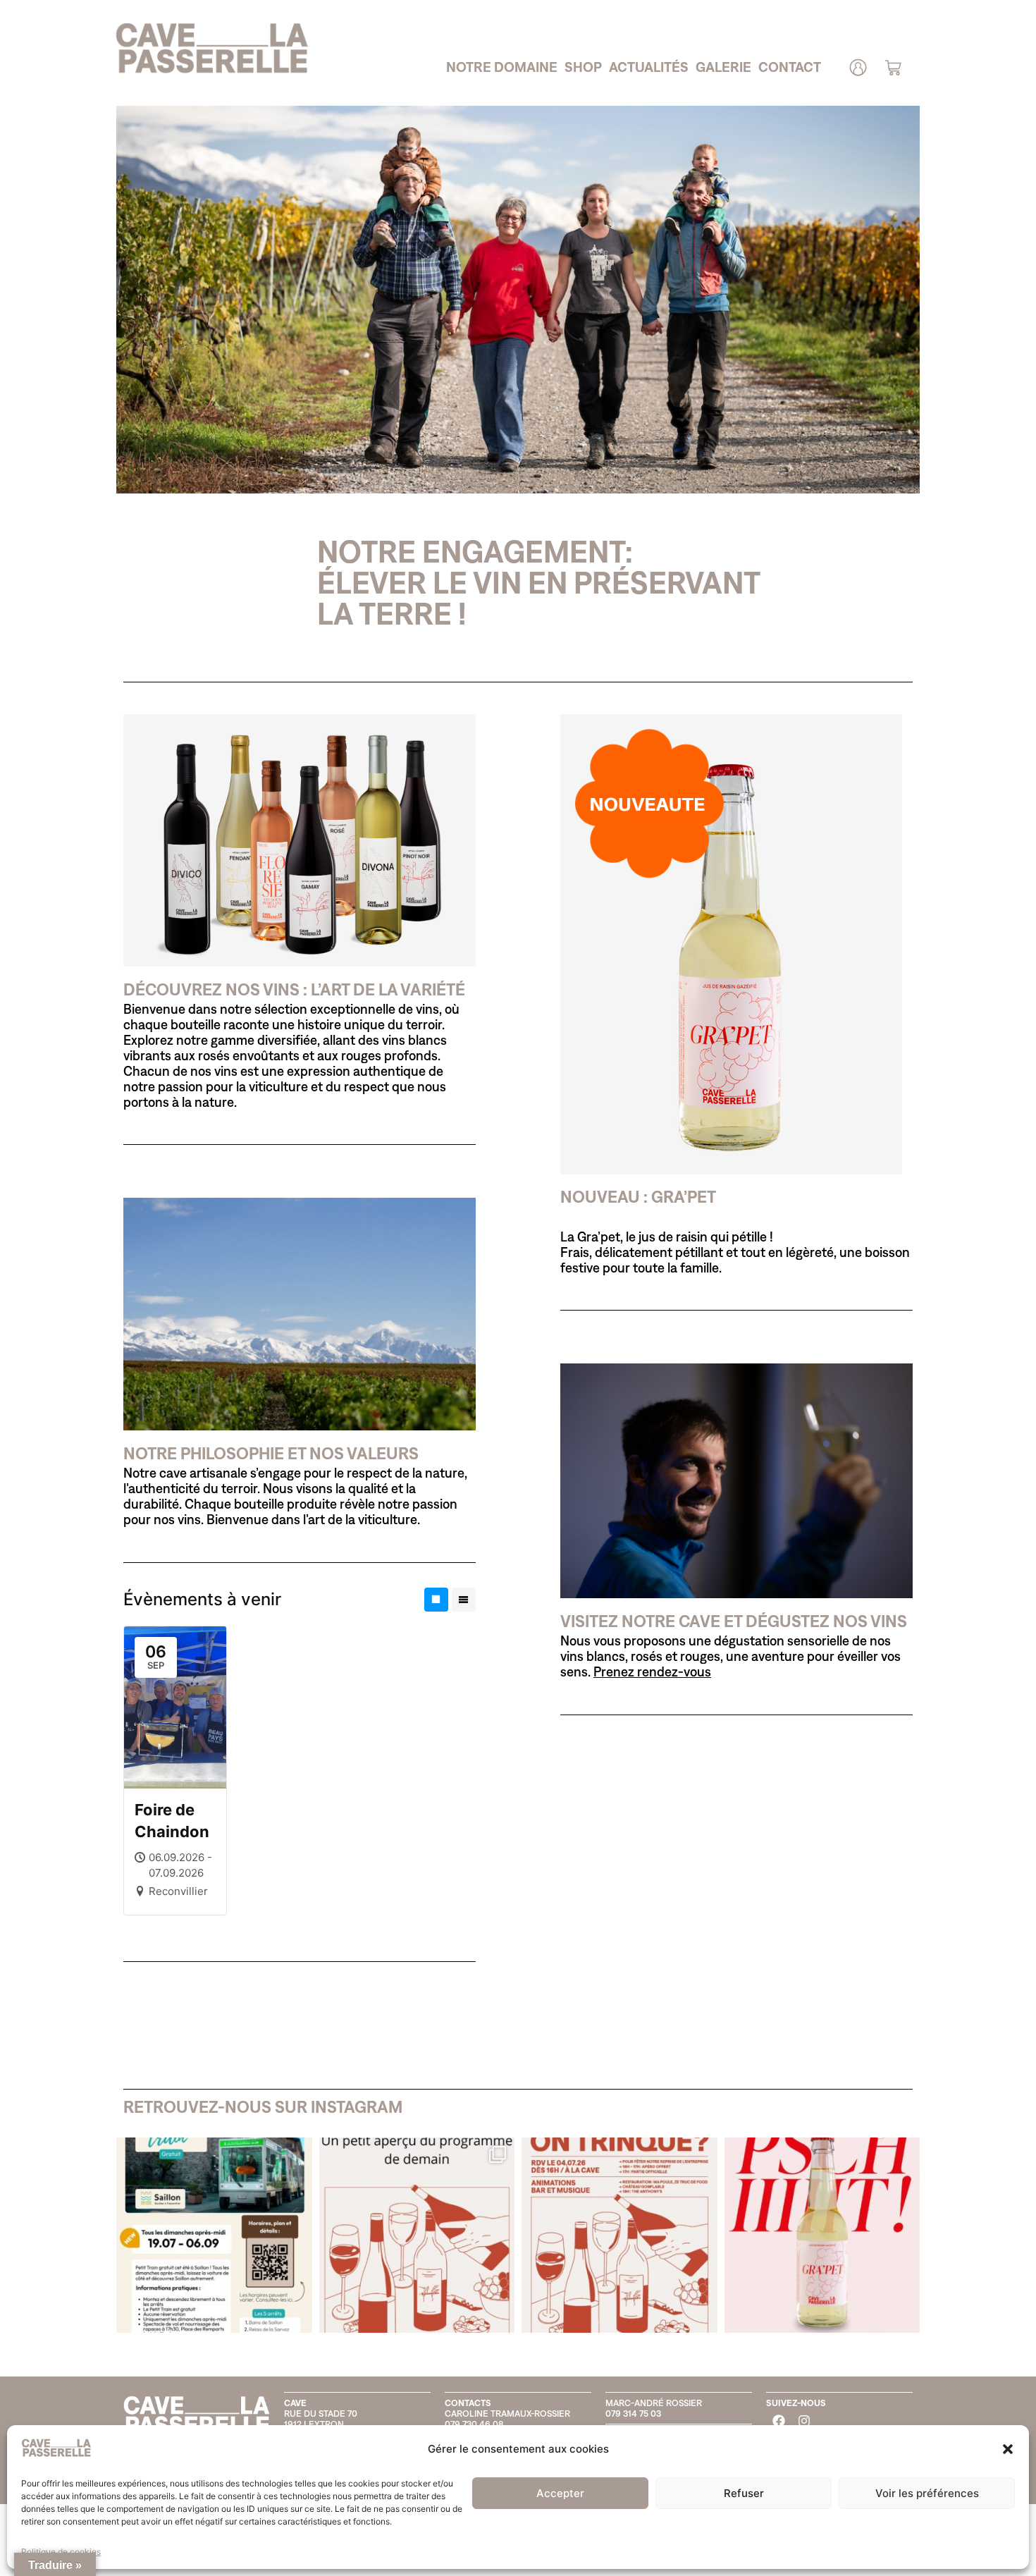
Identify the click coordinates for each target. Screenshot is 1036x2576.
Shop (583, 67)
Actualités (649, 67)
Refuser (744, 2493)
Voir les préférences (927, 2493)
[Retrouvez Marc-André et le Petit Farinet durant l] (214, 2235)
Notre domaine (502, 67)
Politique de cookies (61, 2552)
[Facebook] (779, 2421)
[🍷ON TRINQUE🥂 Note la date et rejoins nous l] (619, 2235)
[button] (1008, 2449)
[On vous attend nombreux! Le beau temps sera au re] (417, 2235)
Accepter (560, 2493)
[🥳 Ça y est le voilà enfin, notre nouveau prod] (822, 2235)
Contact (790, 67)
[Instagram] (804, 2421)
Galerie (723, 67)
